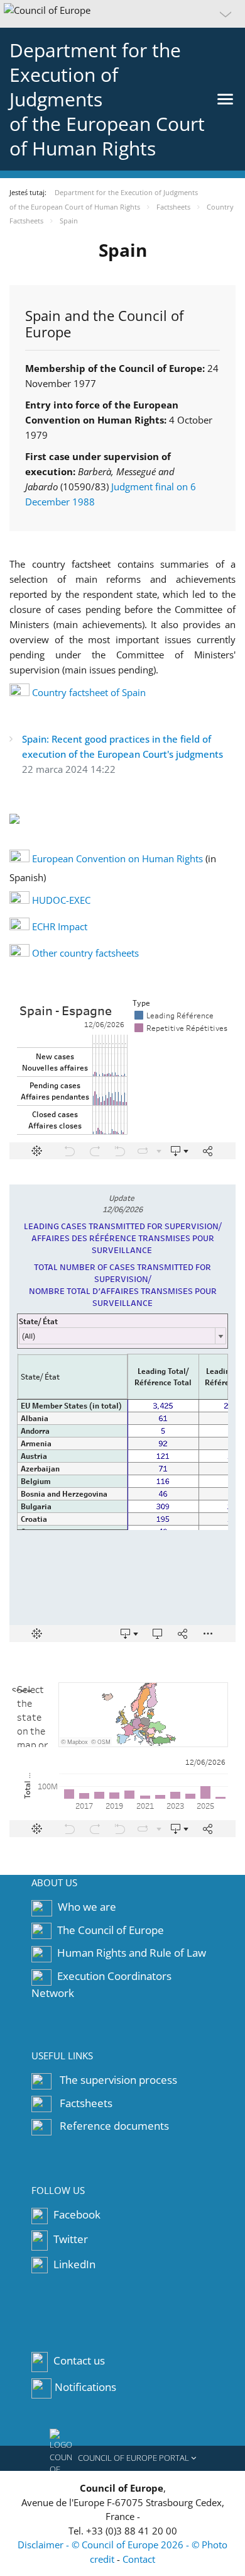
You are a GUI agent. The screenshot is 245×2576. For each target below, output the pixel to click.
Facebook (76, 2214)
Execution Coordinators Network (101, 1984)
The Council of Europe (111, 1930)
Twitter (69, 2239)
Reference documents (114, 2126)
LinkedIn (73, 2264)
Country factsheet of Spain (89, 692)
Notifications (85, 2388)
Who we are (87, 1907)
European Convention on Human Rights (117, 858)
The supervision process (118, 2080)
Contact (139, 2559)
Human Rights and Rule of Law (132, 1953)
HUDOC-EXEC (61, 900)
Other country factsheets (85, 953)
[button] (122, 14)
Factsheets (86, 2103)
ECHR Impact (60, 926)
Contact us (79, 2361)
